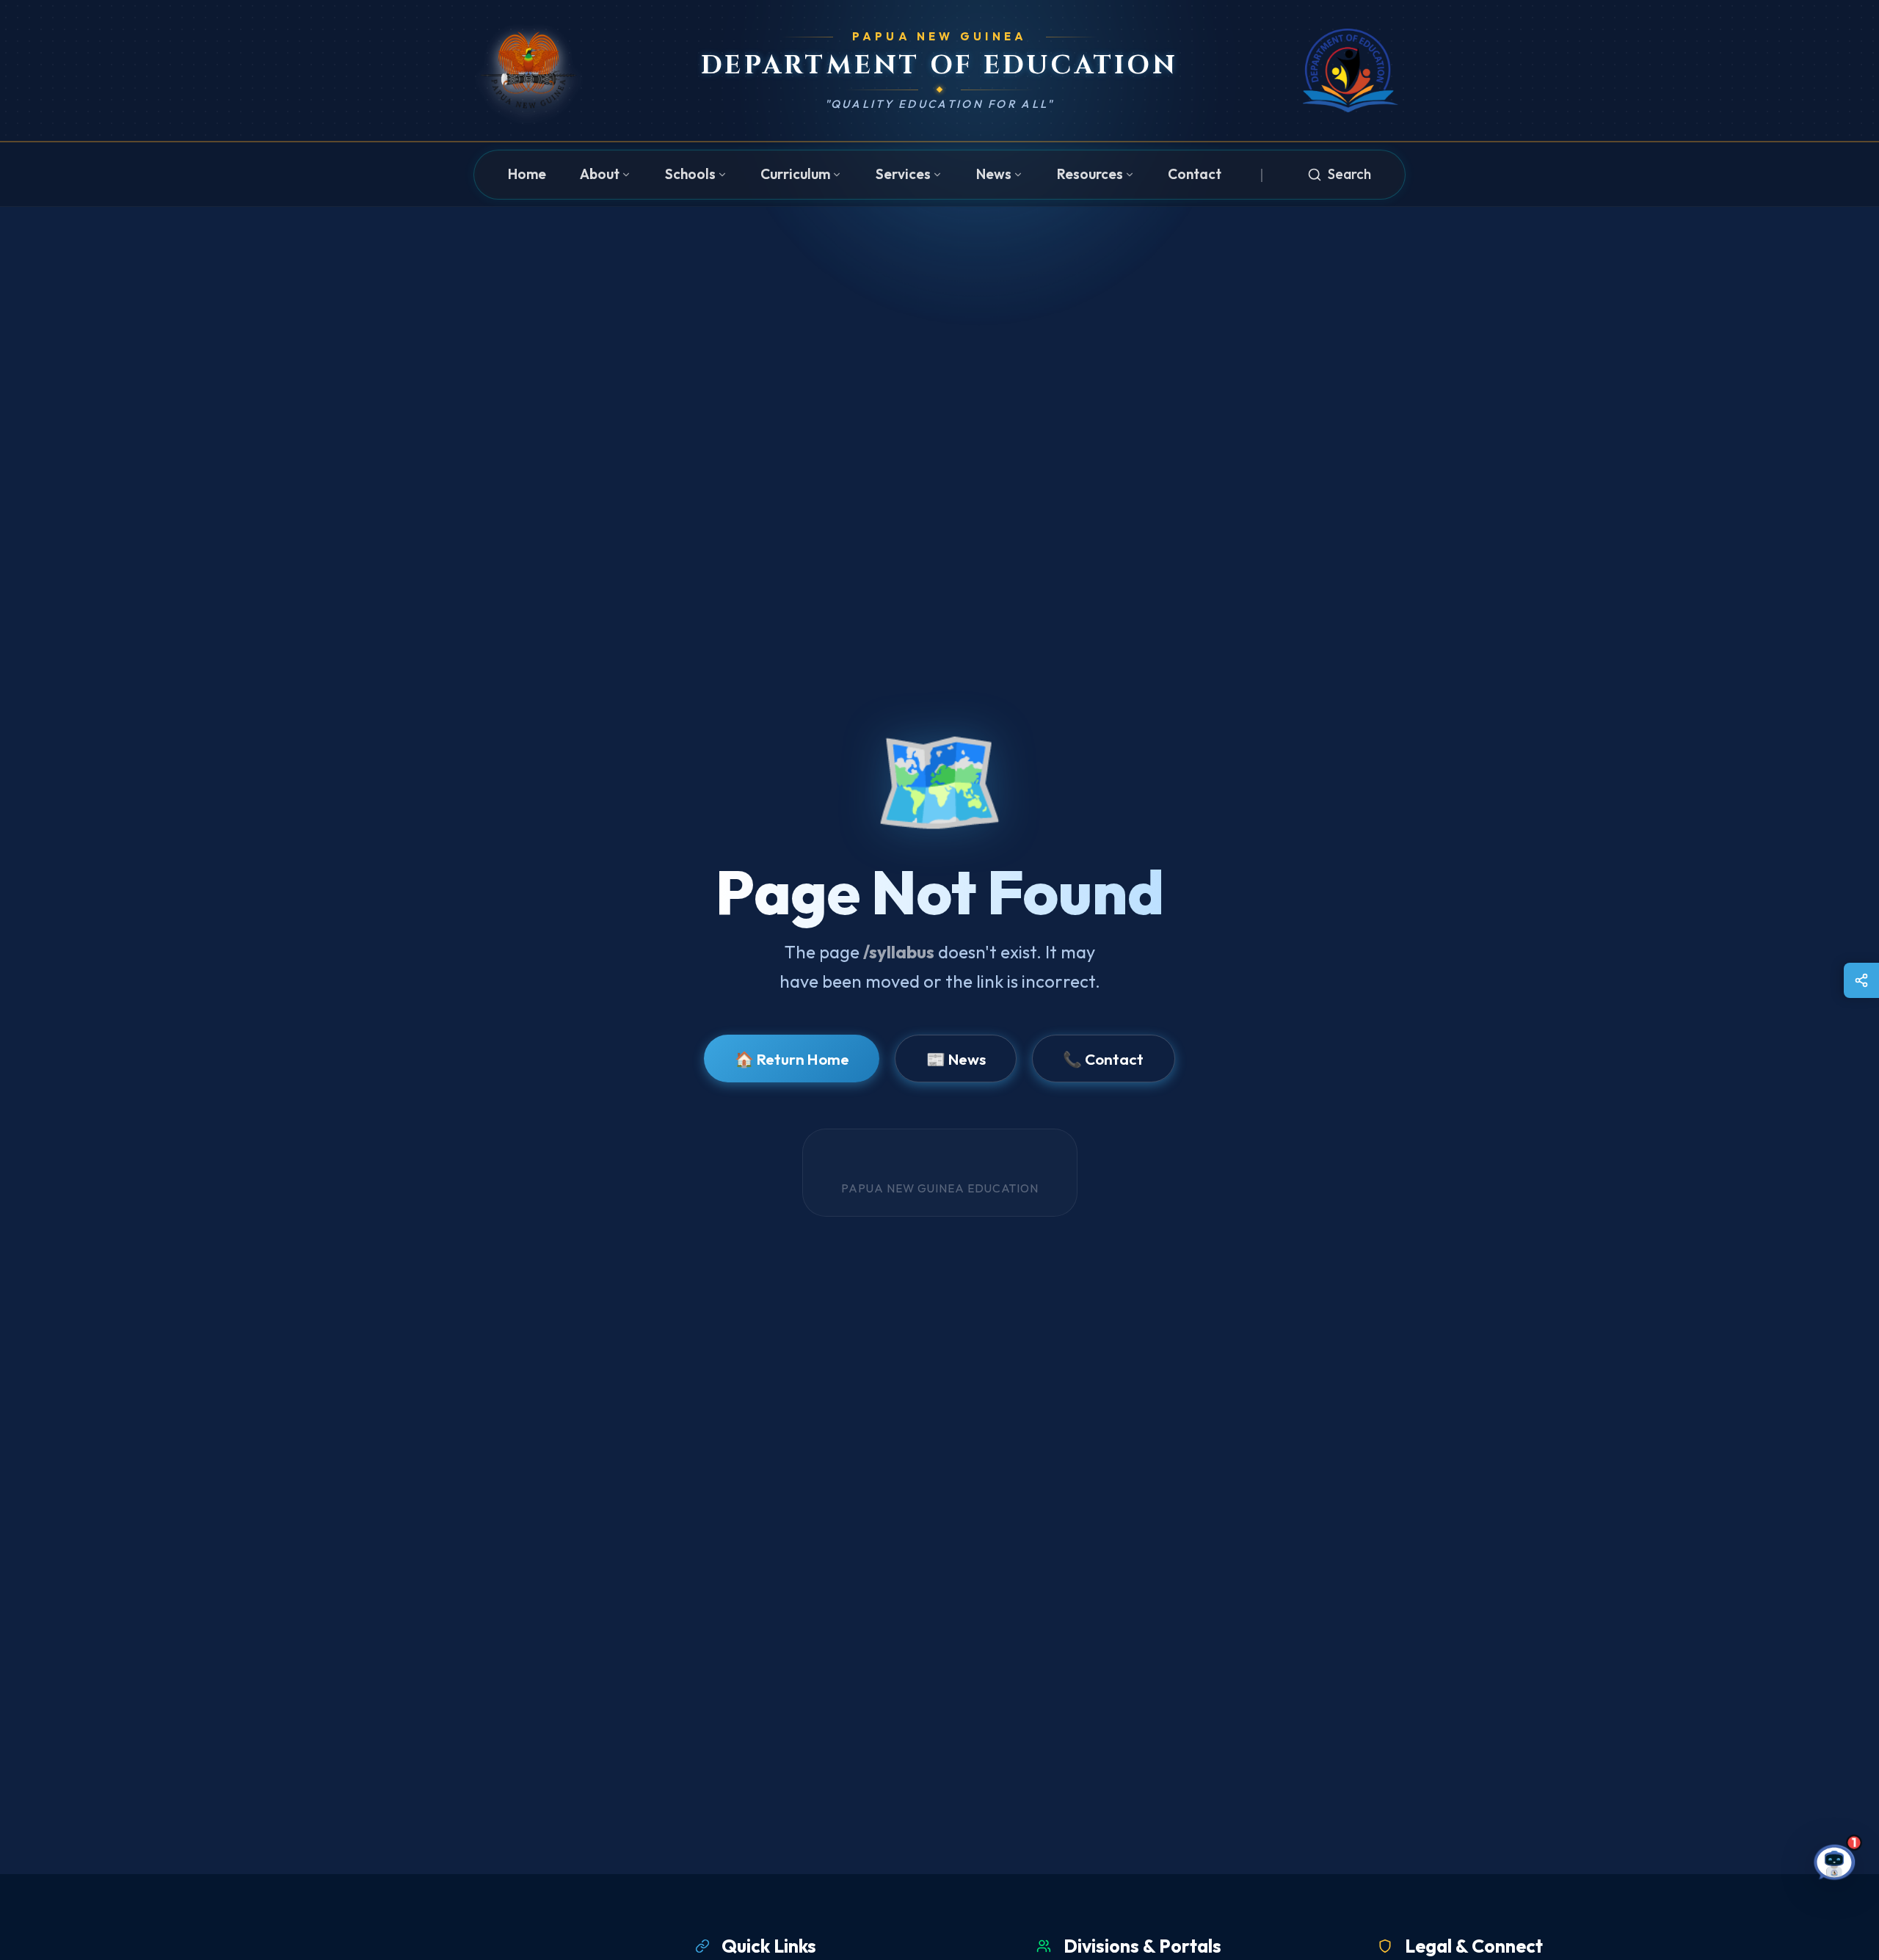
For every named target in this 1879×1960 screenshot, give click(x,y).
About (600, 174)
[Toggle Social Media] (1861, 980)
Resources (1090, 174)
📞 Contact (1103, 1059)
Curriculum (795, 174)
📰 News (956, 1059)
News (994, 174)
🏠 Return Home (792, 1059)
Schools (690, 174)
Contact (1195, 174)
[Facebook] (1843, 980)
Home (527, 174)
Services (903, 174)
